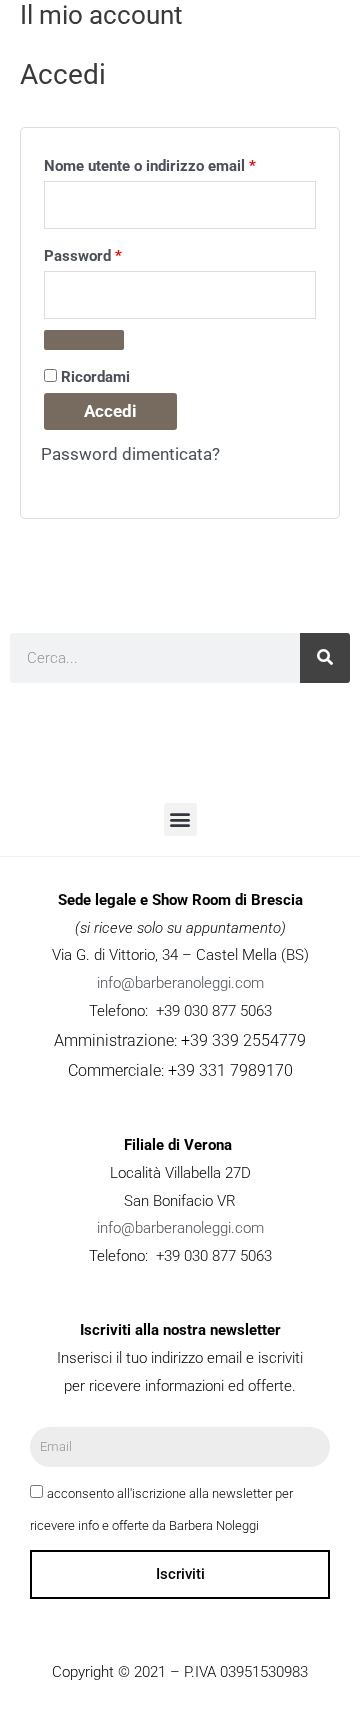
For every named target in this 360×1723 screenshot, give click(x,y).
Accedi (110, 411)
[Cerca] (325, 658)
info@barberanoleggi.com (180, 983)
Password (114, 253)
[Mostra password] (84, 340)
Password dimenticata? (130, 454)
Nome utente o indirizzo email (180, 163)
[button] (180, 819)
